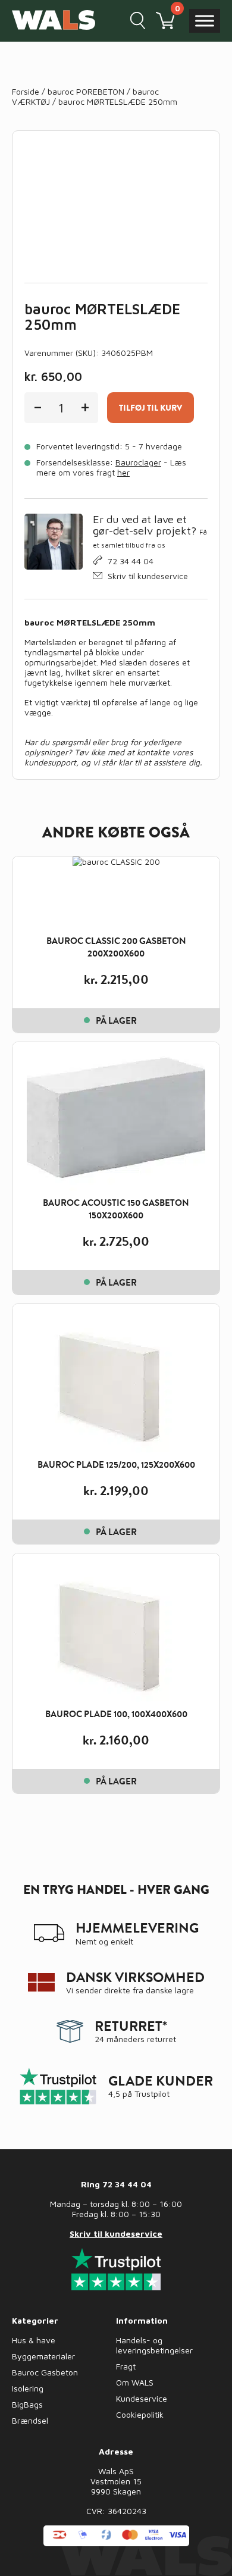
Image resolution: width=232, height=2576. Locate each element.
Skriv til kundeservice (148, 576)
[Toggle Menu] (205, 21)
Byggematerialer (43, 2356)
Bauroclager (138, 462)
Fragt (126, 2366)
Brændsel (30, 2420)
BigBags (27, 2404)
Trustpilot (152, 2094)
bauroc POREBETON (86, 91)
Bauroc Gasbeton (45, 2372)
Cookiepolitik (140, 2414)
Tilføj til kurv (151, 408)
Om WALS (135, 2382)
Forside (26, 91)
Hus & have (34, 2340)
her (123, 472)
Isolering (28, 2388)
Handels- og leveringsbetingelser (154, 2345)
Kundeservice (142, 2398)
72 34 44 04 (131, 561)
